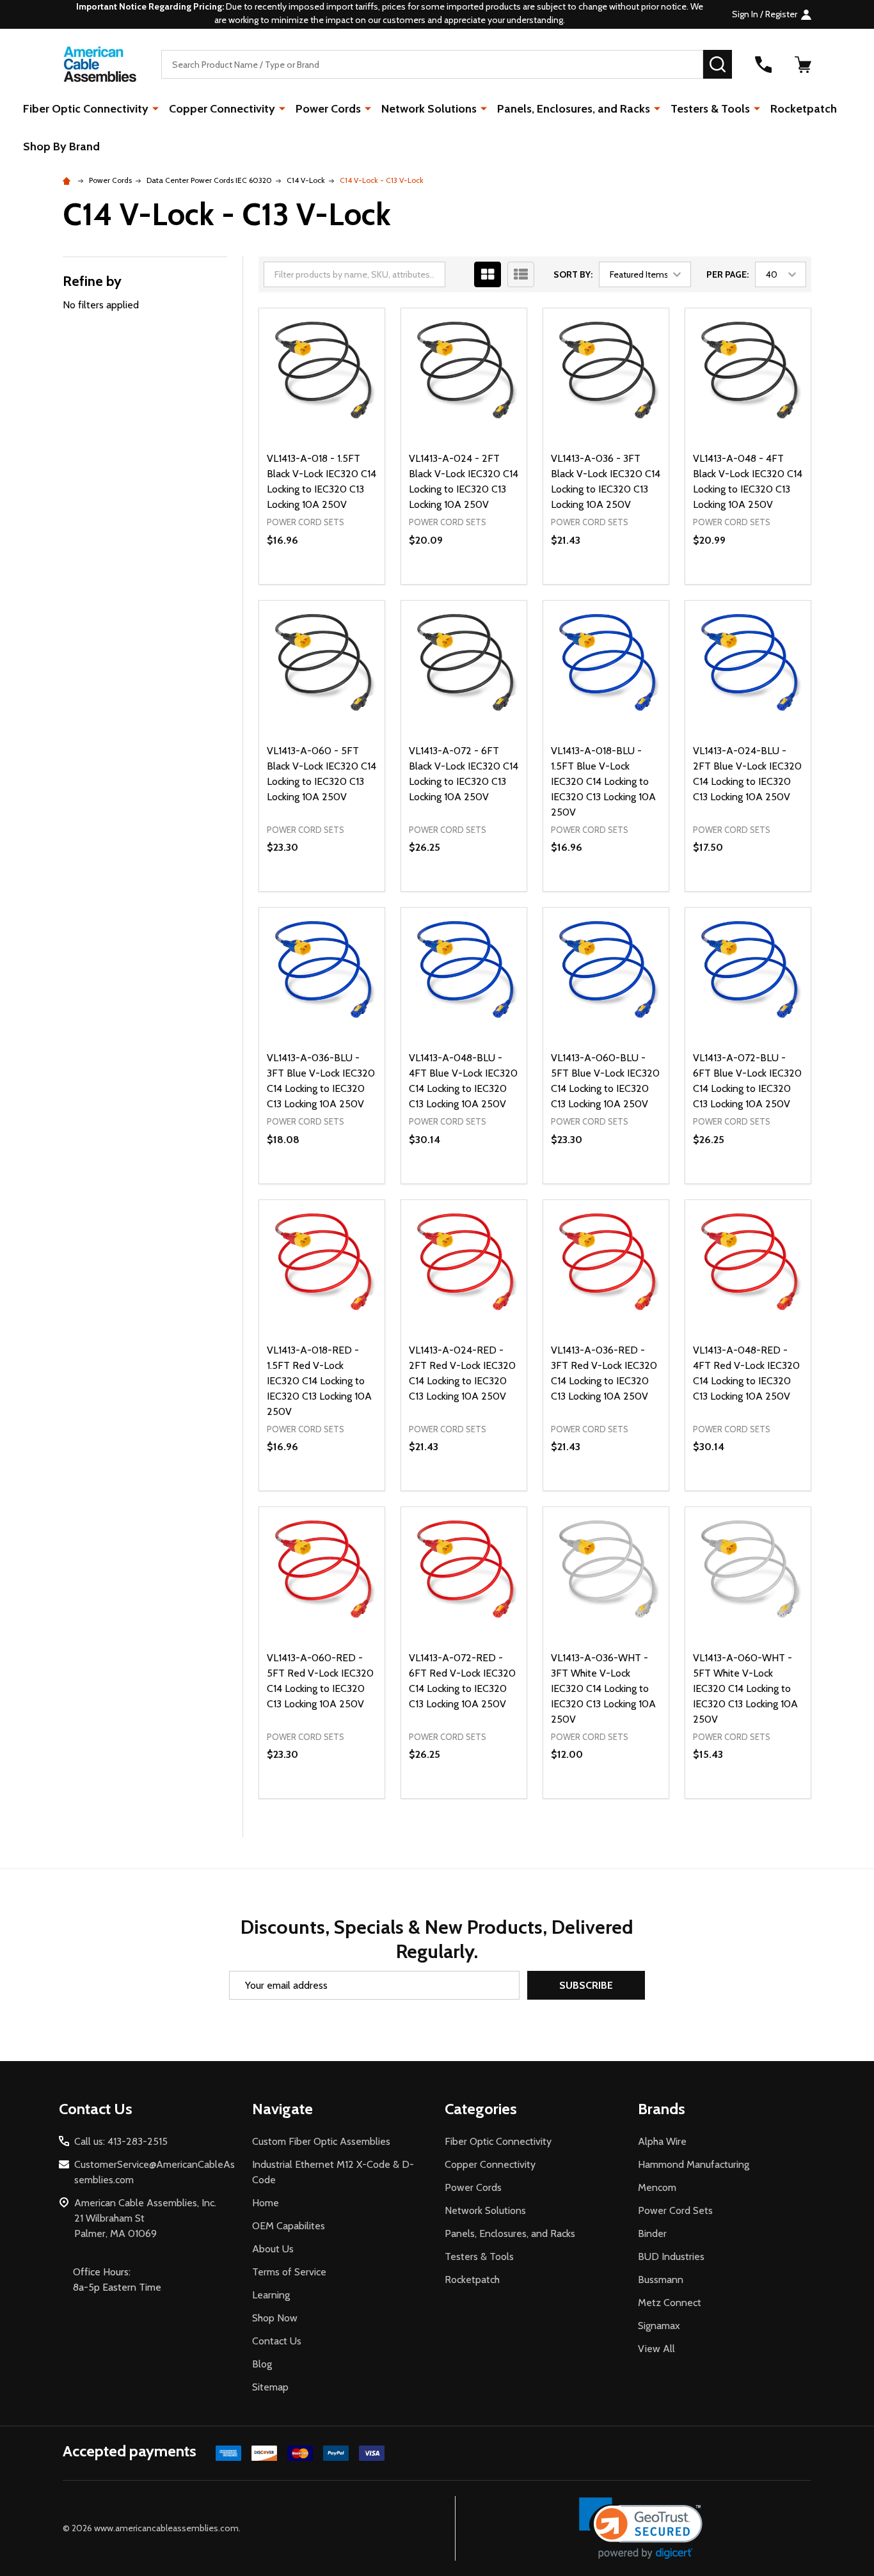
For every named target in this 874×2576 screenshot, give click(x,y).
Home (266, 2203)
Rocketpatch (804, 109)
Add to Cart (345, 584)
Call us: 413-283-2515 (121, 2141)
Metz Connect (670, 2303)
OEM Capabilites (289, 2226)
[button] (641, 2528)
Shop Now (275, 2318)
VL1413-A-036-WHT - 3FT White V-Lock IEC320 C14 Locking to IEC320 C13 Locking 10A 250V (603, 1688)
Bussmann (661, 2280)
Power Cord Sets (675, 2210)
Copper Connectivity (222, 109)
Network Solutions (429, 109)
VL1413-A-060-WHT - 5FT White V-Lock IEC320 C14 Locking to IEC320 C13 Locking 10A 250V (745, 1688)
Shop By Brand (61, 146)
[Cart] (803, 65)
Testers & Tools (710, 109)
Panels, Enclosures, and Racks (574, 109)
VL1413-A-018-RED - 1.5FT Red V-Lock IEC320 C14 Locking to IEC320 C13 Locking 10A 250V (319, 1381)
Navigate (282, 2109)
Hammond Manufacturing (694, 2164)
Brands (662, 2109)
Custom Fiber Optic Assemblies (321, 2141)
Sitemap (270, 2387)
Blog (262, 2364)
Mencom (657, 2187)
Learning (271, 2295)
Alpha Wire (662, 2141)
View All (656, 2349)
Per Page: (727, 274)
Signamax (659, 2326)
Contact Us (277, 2341)
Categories (481, 2109)
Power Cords (328, 109)
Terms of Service (289, 2272)
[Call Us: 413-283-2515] (763, 65)
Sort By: (573, 274)
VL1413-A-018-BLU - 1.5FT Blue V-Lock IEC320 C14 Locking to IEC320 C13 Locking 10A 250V (603, 781)
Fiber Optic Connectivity (86, 109)
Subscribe (586, 1985)
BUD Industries (671, 2256)
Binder (652, 2233)
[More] (155, 108)
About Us (273, 2249)
